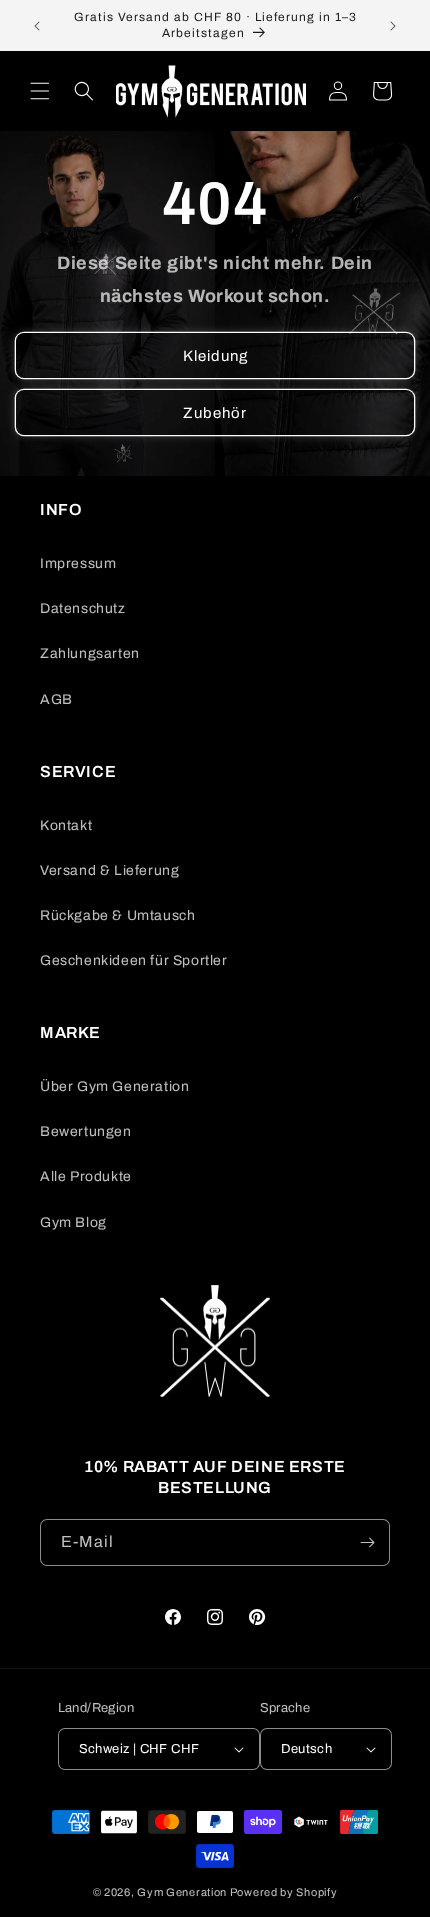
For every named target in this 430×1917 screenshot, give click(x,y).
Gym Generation (182, 1892)
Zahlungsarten (90, 653)
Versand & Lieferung (109, 870)
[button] (40, 91)
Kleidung (215, 356)
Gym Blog (73, 1222)
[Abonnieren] (367, 1542)
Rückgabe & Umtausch (117, 915)
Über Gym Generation (114, 1086)
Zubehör (215, 413)
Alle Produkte (86, 1176)
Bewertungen (86, 1131)
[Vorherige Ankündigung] (37, 26)
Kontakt (66, 825)
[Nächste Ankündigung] (393, 26)
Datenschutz (83, 608)
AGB (56, 699)
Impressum (78, 563)
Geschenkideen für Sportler (134, 960)
